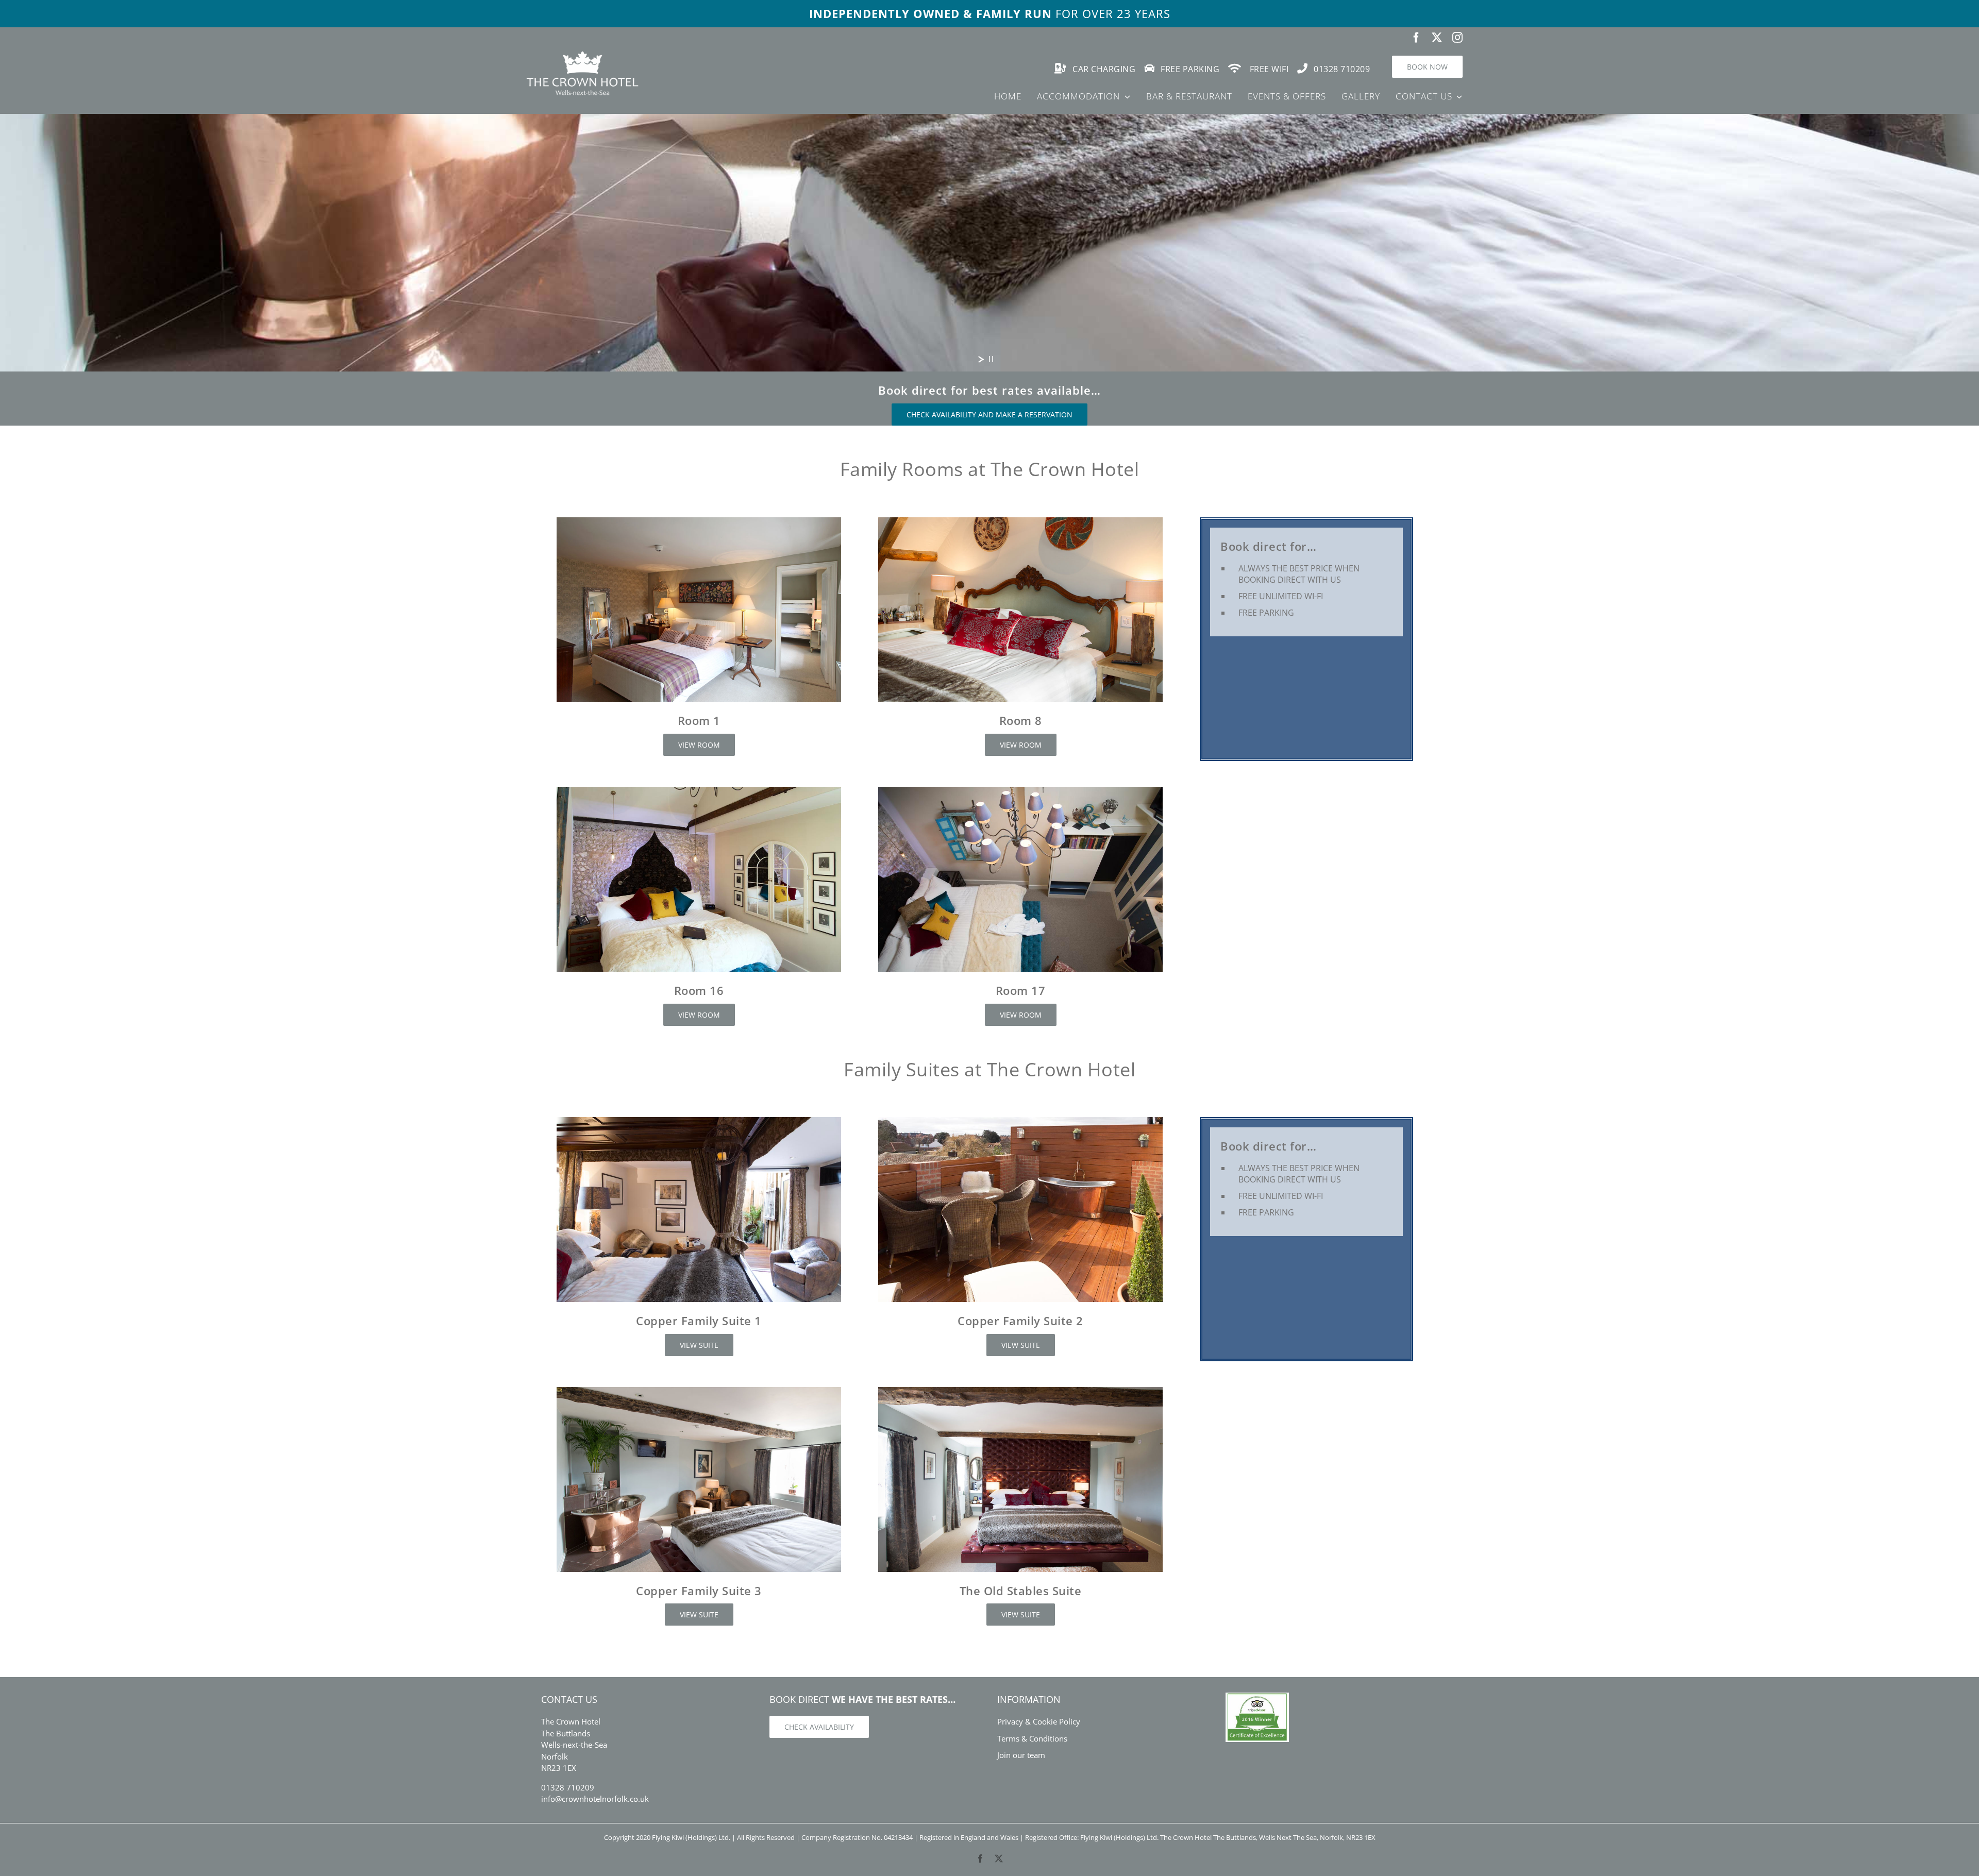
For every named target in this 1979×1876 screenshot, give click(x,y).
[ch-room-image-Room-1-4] (699, 521)
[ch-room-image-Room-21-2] (699, 1391)
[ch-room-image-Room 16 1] (699, 790)
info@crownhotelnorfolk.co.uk (595, 1799)
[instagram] (1457, 38)
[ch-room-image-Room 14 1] (699, 1121)
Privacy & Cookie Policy (1039, 1721)
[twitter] (1437, 38)
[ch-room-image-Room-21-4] (1020, 1391)
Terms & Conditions (1032, 1738)
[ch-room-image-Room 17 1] (1020, 790)
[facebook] (1416, 38)
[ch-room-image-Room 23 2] (1020, 1121)
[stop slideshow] (991, 359)
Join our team (1021, 1755)
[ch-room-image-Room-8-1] (1020, 521)
